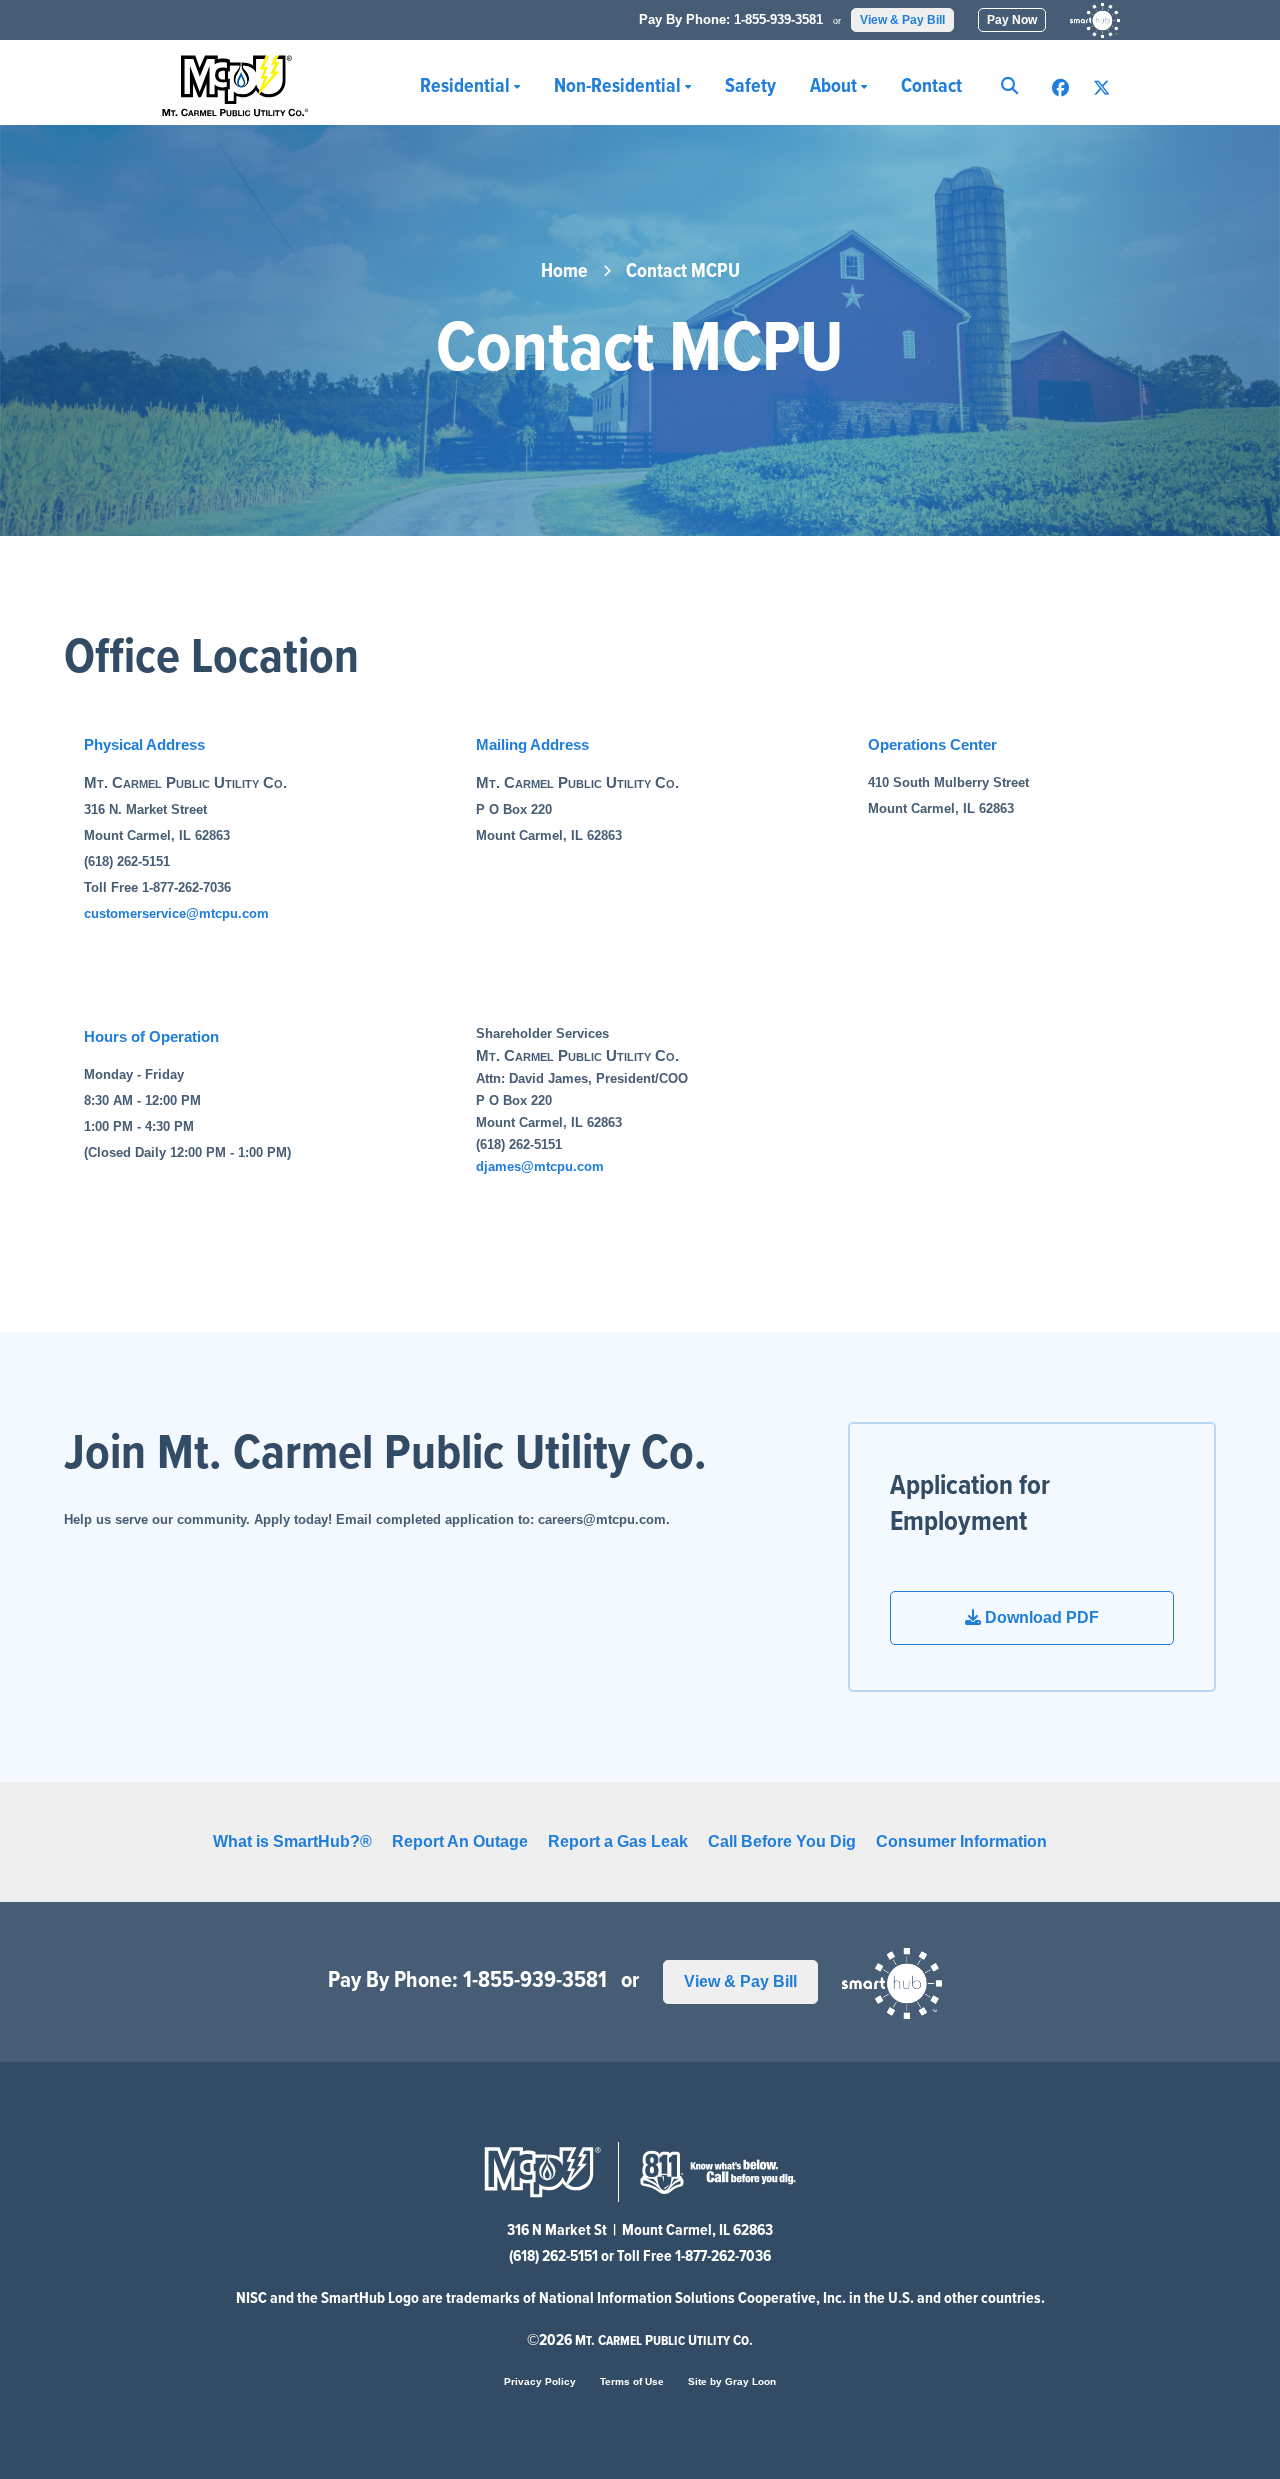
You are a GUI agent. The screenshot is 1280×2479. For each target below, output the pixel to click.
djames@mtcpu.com (540, 1166)
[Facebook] (1060, 88)
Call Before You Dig (782, 1841)
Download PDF (1040, 1617)
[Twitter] (1101, 88)
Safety (750, 87)
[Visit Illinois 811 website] (718, 2170)
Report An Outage (460, 1841)
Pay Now (1012, 20)
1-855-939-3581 (778, 19)
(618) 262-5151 (553, 2256)
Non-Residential (619, 87)
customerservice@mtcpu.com (176, 913)
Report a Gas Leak (618, 1841)
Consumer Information (961, 1841)
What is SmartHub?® (292, 1841)
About (835, 87)
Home (564, 272)
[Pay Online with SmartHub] (1095, 20)
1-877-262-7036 (723, 2256)
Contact (931, 87)
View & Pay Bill (902, 20)
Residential (467, 87)
